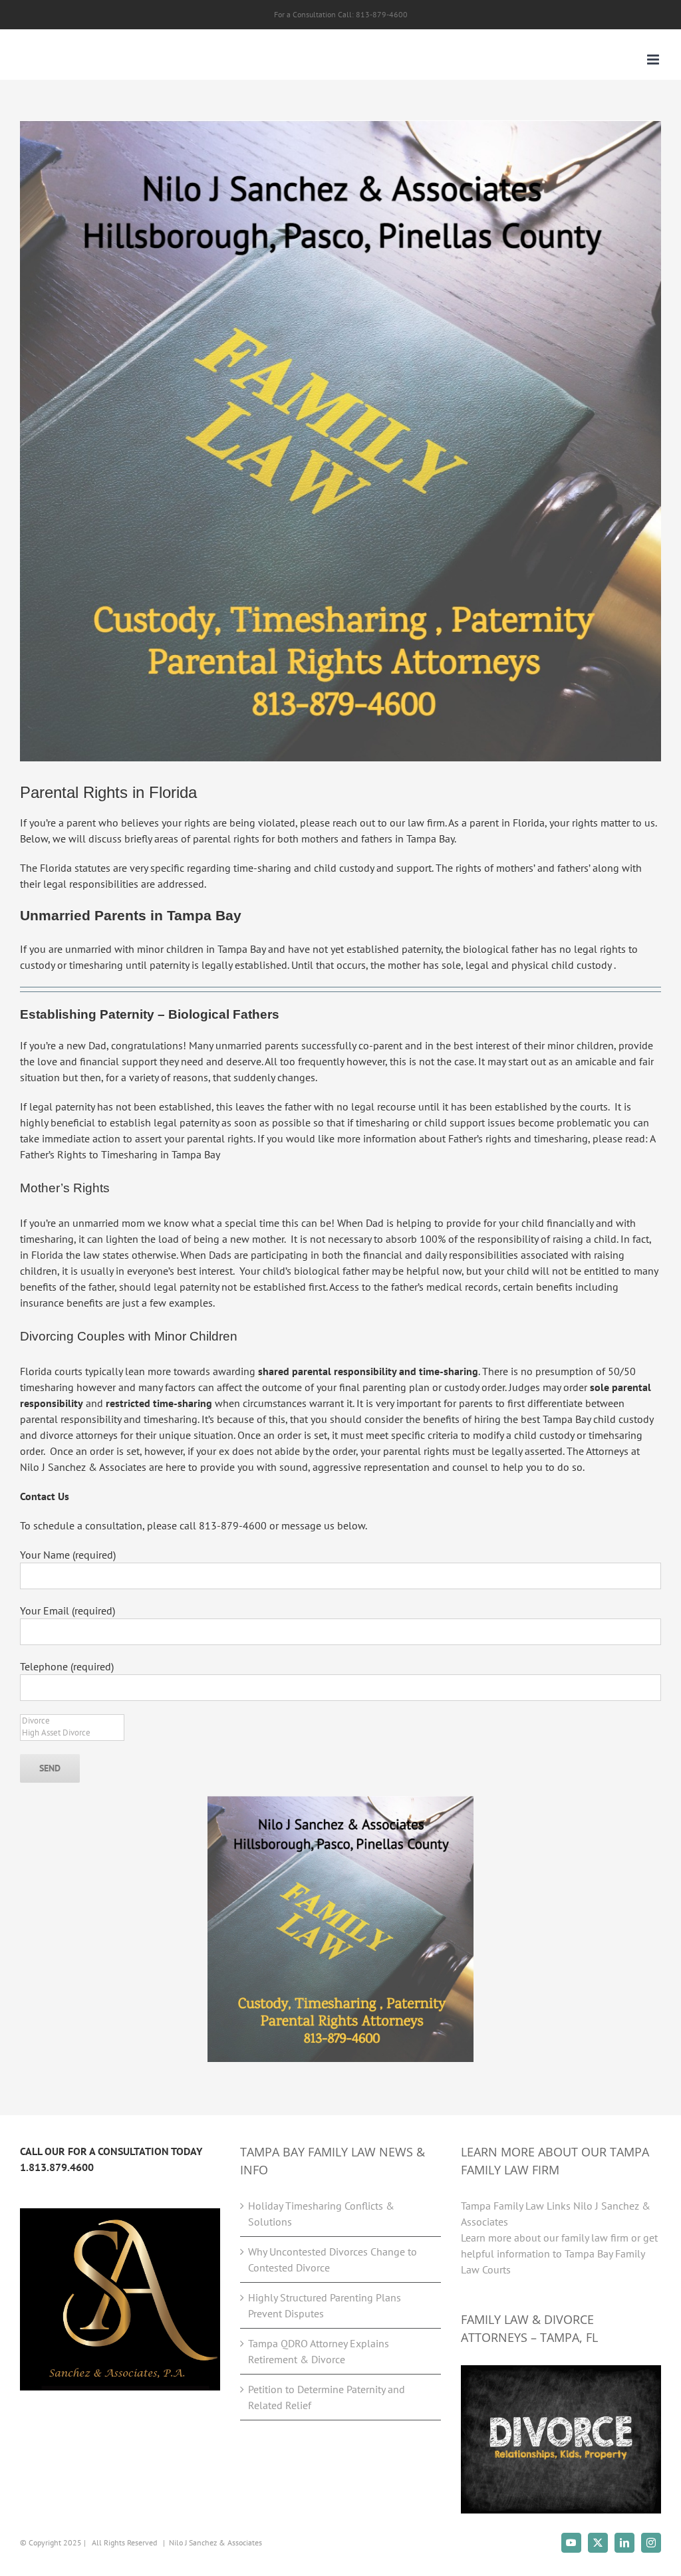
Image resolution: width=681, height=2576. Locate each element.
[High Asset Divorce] (72, 1733)
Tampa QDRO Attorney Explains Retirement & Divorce (319, 2351)
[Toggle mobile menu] (654, 60)
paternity (169, 965)
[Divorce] (72, 1721)
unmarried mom (109, 1223)
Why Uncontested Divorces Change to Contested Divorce (333, 2259)
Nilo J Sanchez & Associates (215, 2542)
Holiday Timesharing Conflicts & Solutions (321, 2214)
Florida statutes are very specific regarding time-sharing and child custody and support (236, 868)
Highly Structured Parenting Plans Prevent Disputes (325, 2305)
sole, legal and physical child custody (526, 965)
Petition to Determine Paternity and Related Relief (327, 2397)
